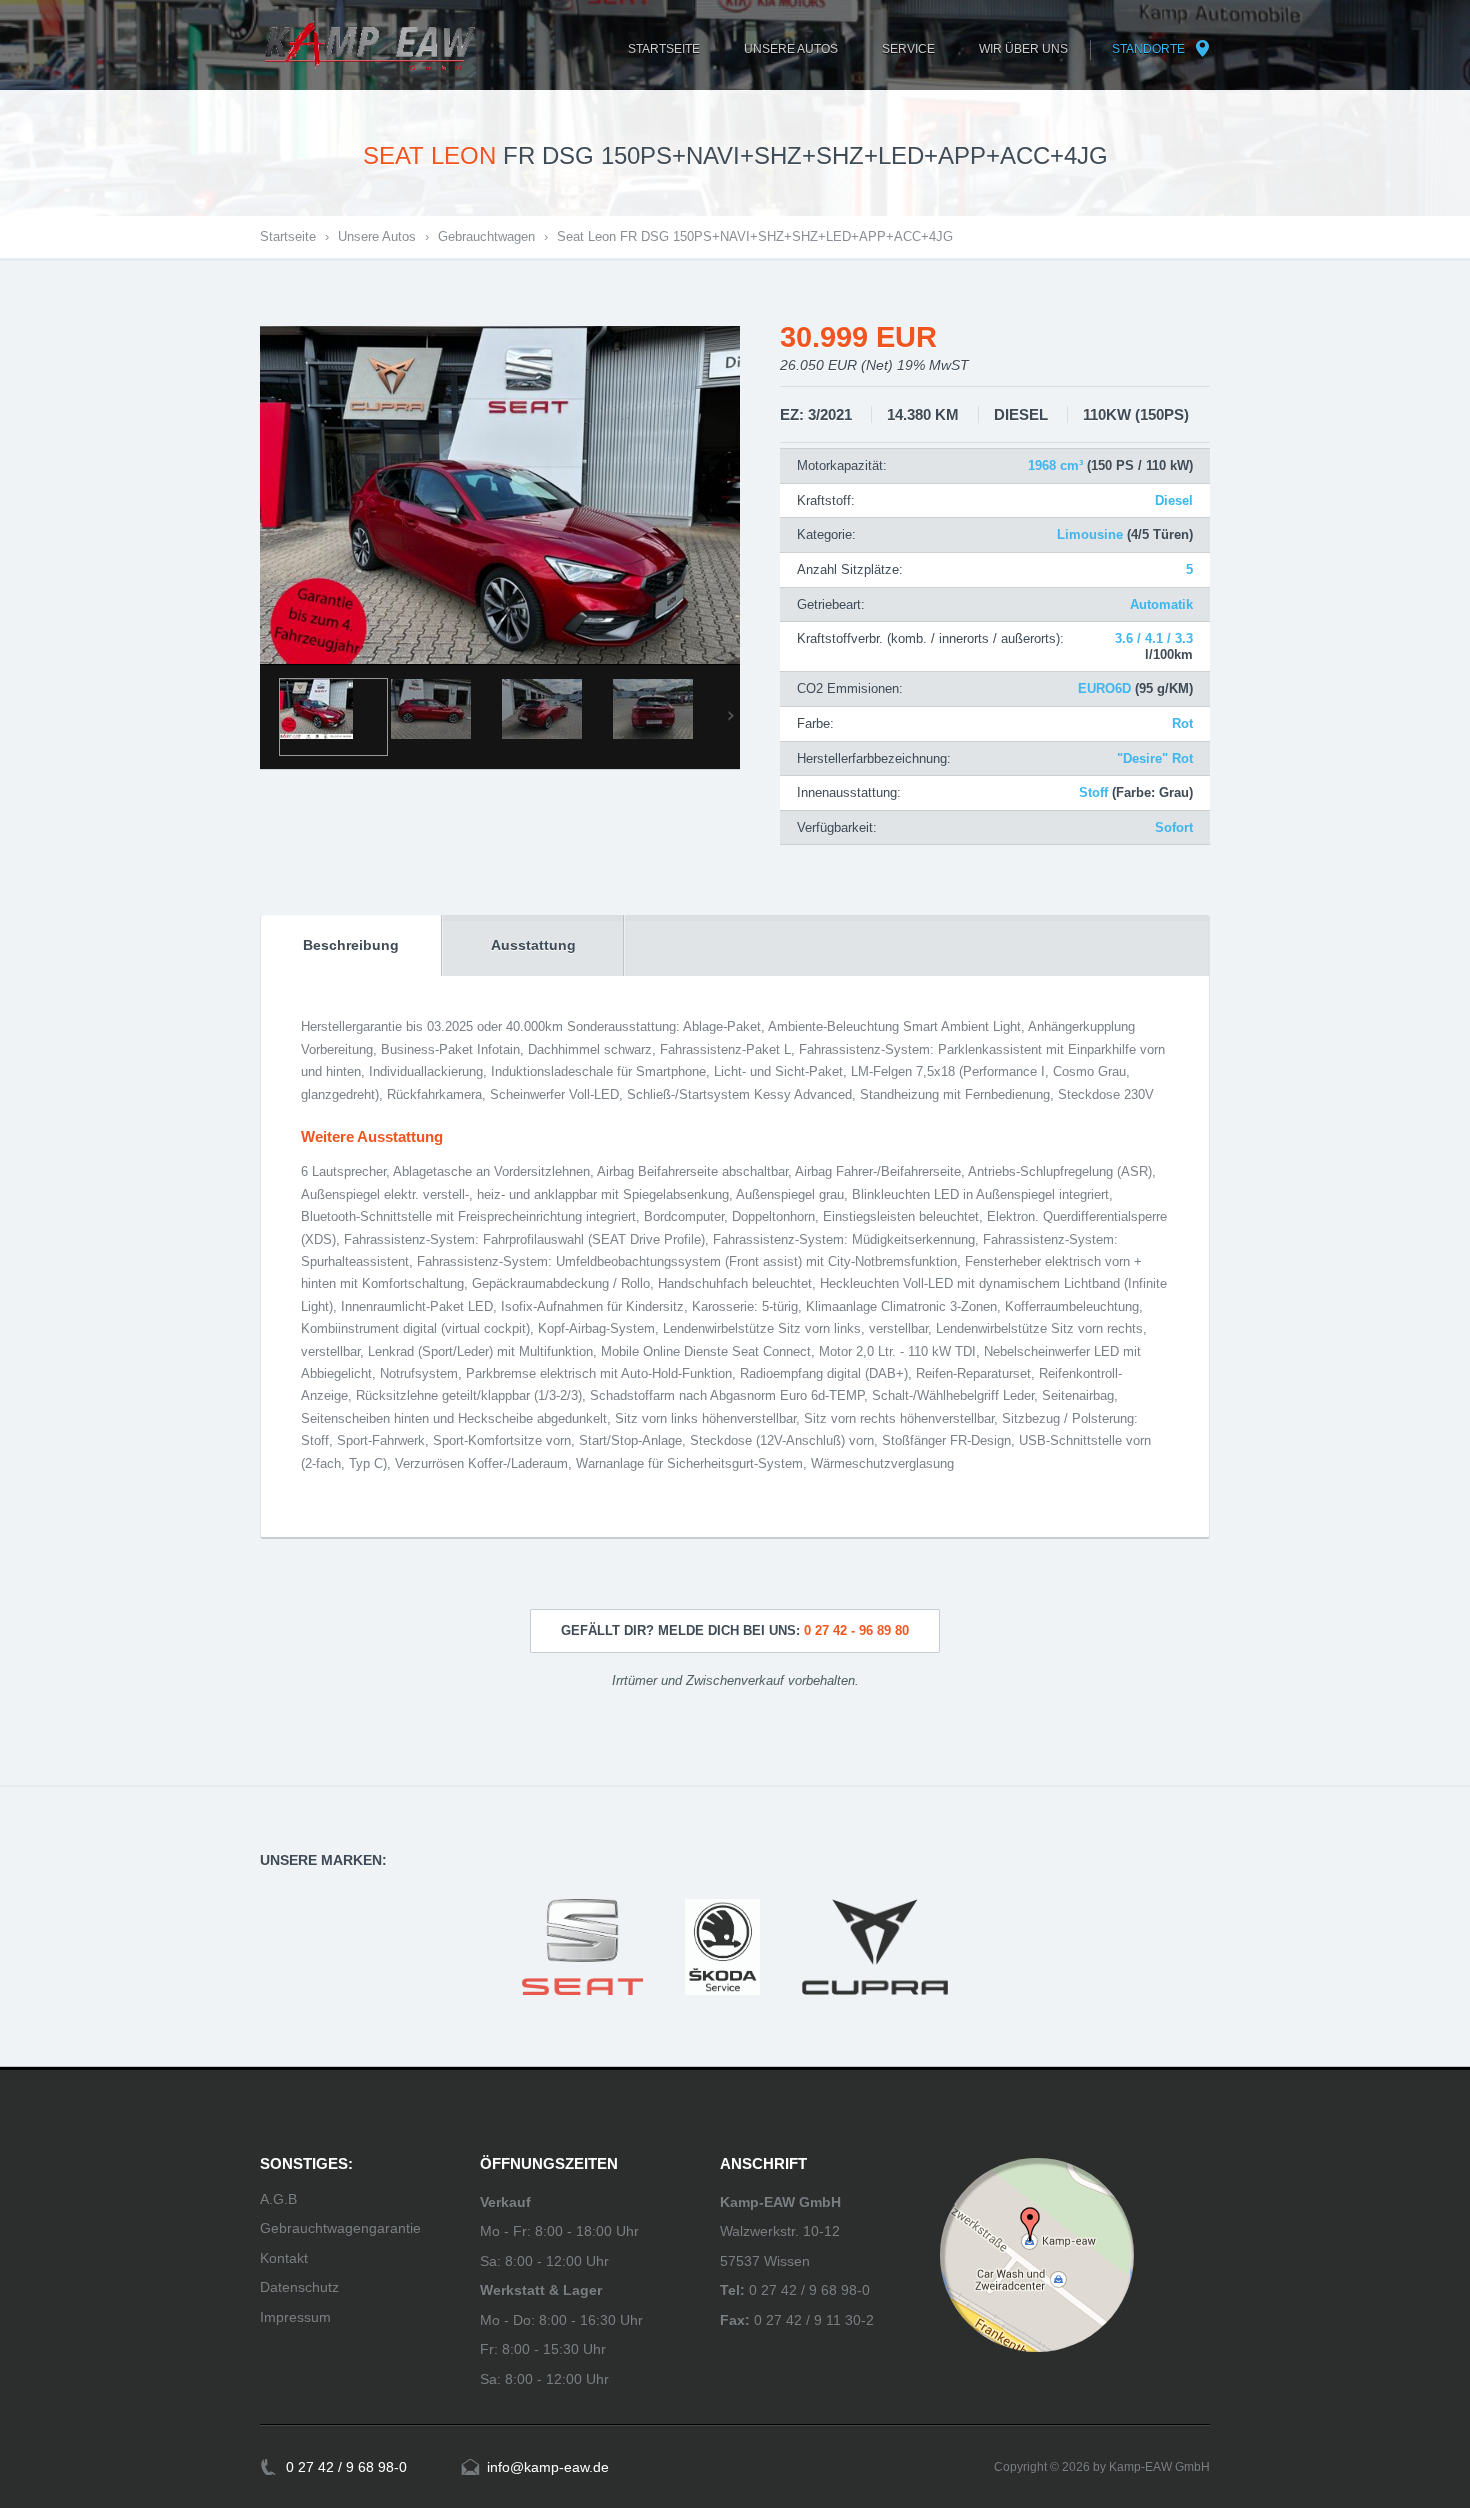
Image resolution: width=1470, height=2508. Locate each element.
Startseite (288, 236)
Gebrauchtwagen (486, 236)
